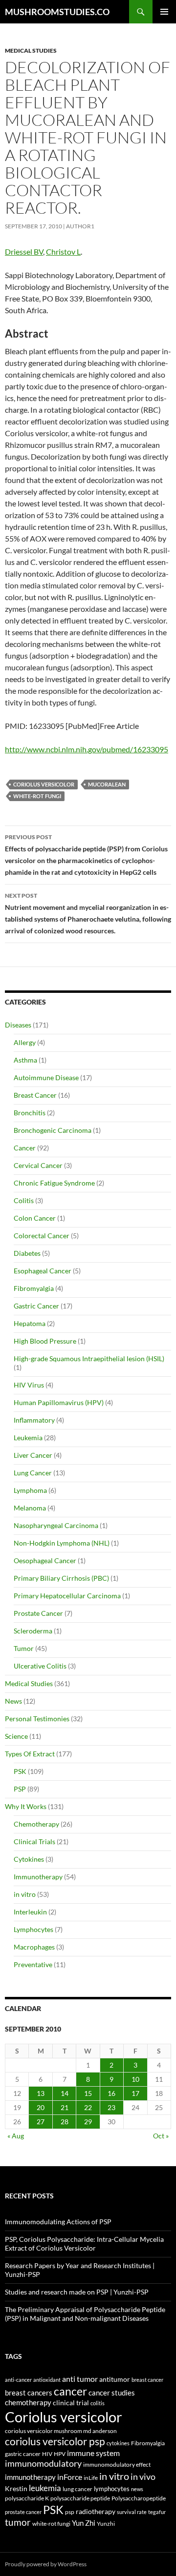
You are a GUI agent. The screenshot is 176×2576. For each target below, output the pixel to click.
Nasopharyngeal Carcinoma (56, 1525)
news (137, 2489)
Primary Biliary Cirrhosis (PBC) (61, 1578)
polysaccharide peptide (80, 2498)
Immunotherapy (38, 1877)
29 (88, 2122)
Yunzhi (106, 2524)
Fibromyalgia (34, 1288)
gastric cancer (23, 2454)
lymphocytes (112, 2489)
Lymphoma (30, 1490)
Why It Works (26, 1806)
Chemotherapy (36, 1824)
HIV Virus (29, 1385)
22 (88, 2107)
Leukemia (28, 1438)
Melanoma (30, 1508)
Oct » (161, 2136)
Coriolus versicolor (44, 784)
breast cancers (29, 2393)
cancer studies (112, 2393)
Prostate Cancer (38, 1613)
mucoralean (107, 784)
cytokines (118, 2443)
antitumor (115, 2379)
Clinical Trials (34, 1841)
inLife (91, 2477)
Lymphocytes (33, 1929)
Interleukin (30, 1912)
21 (65, 2107)
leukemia (45, 2488)
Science (16, 1736)
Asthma (25, 1060)
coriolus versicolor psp (55, 2441)
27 (41, 2122)
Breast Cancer (35, 1095)
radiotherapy (96, 2512)
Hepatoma (30, 1323)
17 (135, 2093)
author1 (80, 226)
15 (88, 2093)
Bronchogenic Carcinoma (53, 1130)
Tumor (24, 1648)
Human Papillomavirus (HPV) (59, 1402)
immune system (93, 2453)
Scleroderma (33, 1631)
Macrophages (34, 1947)
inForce (70, 2477)
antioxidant (47, 2380)
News (13, 1701)
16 (111, 2093)
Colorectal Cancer (42, 1236)
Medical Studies (31, 50)
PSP (20, 1789)
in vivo (143, 2477)
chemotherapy (28, 2403)
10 (135, 2079)
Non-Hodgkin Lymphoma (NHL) (62, 1543)
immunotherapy (30, 2477)
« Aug (16, 2136)
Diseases (18, 1025)
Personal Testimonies (37, 1719)
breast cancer (147, 2380)
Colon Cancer (35, 1218)
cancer (70, 2391)
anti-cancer (18, 2380)
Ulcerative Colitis (40, 1666)
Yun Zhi (84, 2523)
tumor (18, 2522)
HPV (60, 2454)
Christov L (63, 252)
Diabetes (27, 1253)
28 (65, 2122)
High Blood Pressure (45, 1341)
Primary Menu (164, 12)
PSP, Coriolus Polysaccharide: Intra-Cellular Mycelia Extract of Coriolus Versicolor (84, 2244)
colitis (98, 2403)
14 (65, 2093)
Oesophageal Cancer (45, 1560)
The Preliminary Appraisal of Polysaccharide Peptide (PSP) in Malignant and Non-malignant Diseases (85, 2314)
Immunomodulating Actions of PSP (58, 2222)
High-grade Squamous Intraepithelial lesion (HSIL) (89, 1358)
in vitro (25, 1894)
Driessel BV (24, 252)
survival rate (132, 2512)
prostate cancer (23, 2512)
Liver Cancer (33, 1455)
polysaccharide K (27, 2498)
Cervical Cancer (38, 1165)
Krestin (16, 2489)
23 (111, 2107)
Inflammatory (34, 1420)
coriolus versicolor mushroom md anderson (61, 2431)
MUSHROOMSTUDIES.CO (57, 12)
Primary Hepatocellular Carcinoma (67, 1596)
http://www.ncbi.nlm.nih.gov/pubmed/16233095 (87, 749)
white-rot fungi (37, 796)
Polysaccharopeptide (139, 2498)
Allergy (25, 1042)
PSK (20, 1771)
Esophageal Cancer (43, 1271)
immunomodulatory (43, 2464)
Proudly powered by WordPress (46, 2564)
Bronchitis (30, 1113)
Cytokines (29, 1859)
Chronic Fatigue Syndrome (54, 1183)
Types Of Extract (30, 1754)
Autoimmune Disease (46, 1077)
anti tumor (80, 2379)
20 (41, 2107)
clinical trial (71, 2403)
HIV (47, 2454)
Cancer (25, 1148)
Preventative (33, 1964)
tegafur (157, 2512)
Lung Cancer (33, 1473)
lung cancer (77, 2489)
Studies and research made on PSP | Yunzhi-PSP (77, 2292)
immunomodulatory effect (117, 2464)
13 (41, 2093)
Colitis (24, 1200)
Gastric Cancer (36, 1306)
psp (70, 2512)
